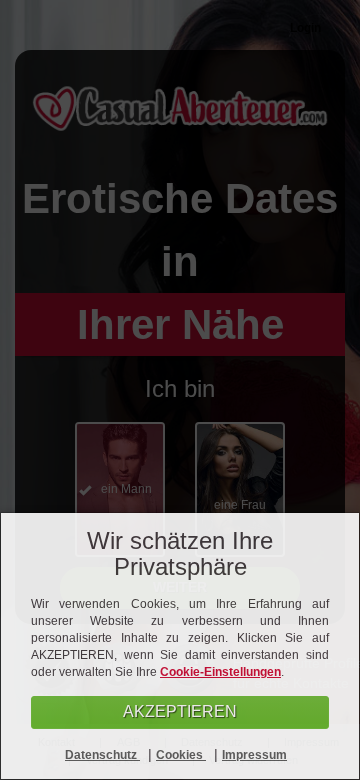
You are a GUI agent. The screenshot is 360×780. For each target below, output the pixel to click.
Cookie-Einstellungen (220, 672)
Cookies (181, 755)
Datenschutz (102, 755)
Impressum (254, 755)
